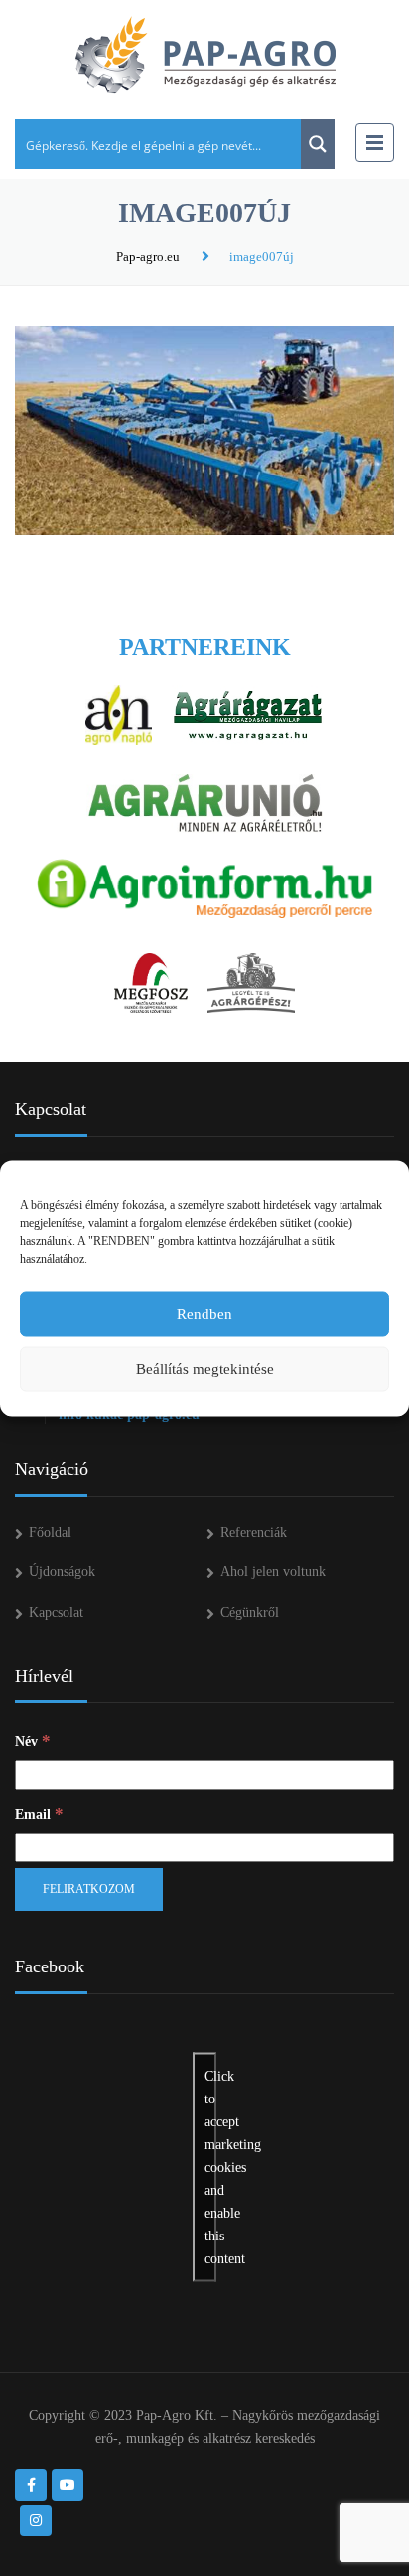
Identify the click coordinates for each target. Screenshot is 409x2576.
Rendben (204, 1314)
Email (39, 1813)
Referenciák (254, 1532)
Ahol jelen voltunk (273, 1572)
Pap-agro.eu (148, 257)
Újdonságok (62, 1572)
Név (33, 1741)
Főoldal (50, 1532)
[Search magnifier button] (318, 144)
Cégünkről (250, 1613)
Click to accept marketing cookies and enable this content (210, 2167)
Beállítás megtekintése (205, 1369)
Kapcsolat (56, 1613)
